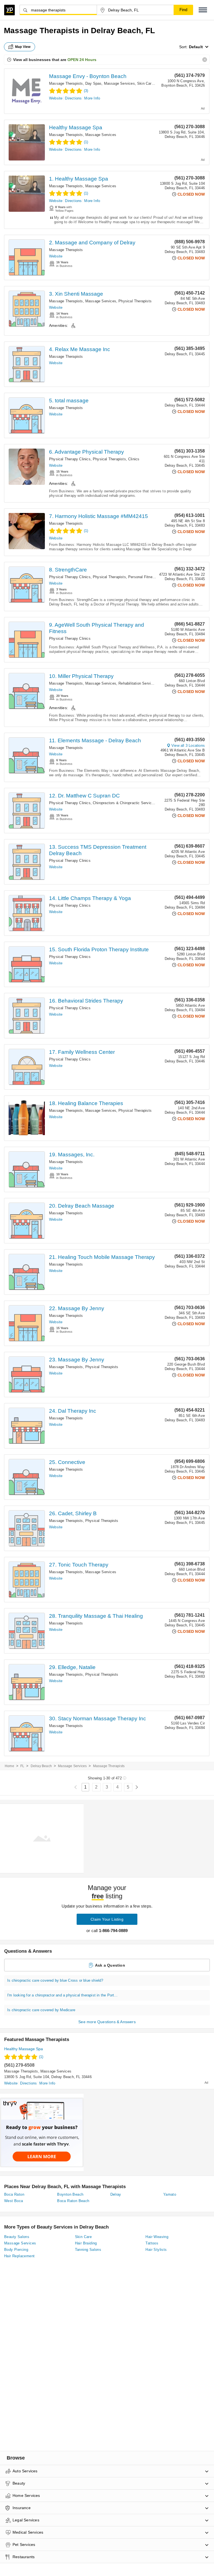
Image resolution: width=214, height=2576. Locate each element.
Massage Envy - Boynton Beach (88, 76)
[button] (203, 10)
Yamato (170, 2194)
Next (137, 1787)
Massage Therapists (66, 83)
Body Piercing (16, 2250)
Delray (116, 2194)
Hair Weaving (157, 2237)
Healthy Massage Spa (76, 127)
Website (56, 98)
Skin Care (145, 83)
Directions (73, 98)
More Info (92, 98)
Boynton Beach (70, 2194)
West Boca (14, 2201)
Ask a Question (110, 1965)
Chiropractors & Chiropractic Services (124, 803)
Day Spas (93, 83)
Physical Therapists (135, 301)
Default (196, 47)
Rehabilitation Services (138, 683)
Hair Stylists (156, 2250)
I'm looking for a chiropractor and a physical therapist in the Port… (63, 1995)
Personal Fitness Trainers (150, 577)
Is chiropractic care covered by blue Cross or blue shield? (55, 1980)
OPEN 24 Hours (82, 60)
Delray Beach (41, 1766)
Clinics (134, 459)
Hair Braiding (86, 2243)
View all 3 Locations (188, 745)
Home (9, 1766)
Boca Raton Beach (73, 2201)
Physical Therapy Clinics (70, 459)
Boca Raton (14, 2194)
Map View (23, 47)
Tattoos (152, 2243)
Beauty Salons (17, 2237)
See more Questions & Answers (107, 2022)
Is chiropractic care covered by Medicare (41, 2010)
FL (22, 1766)
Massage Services (119, 83)
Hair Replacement (19, 2256)
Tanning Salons (88, 2250)
